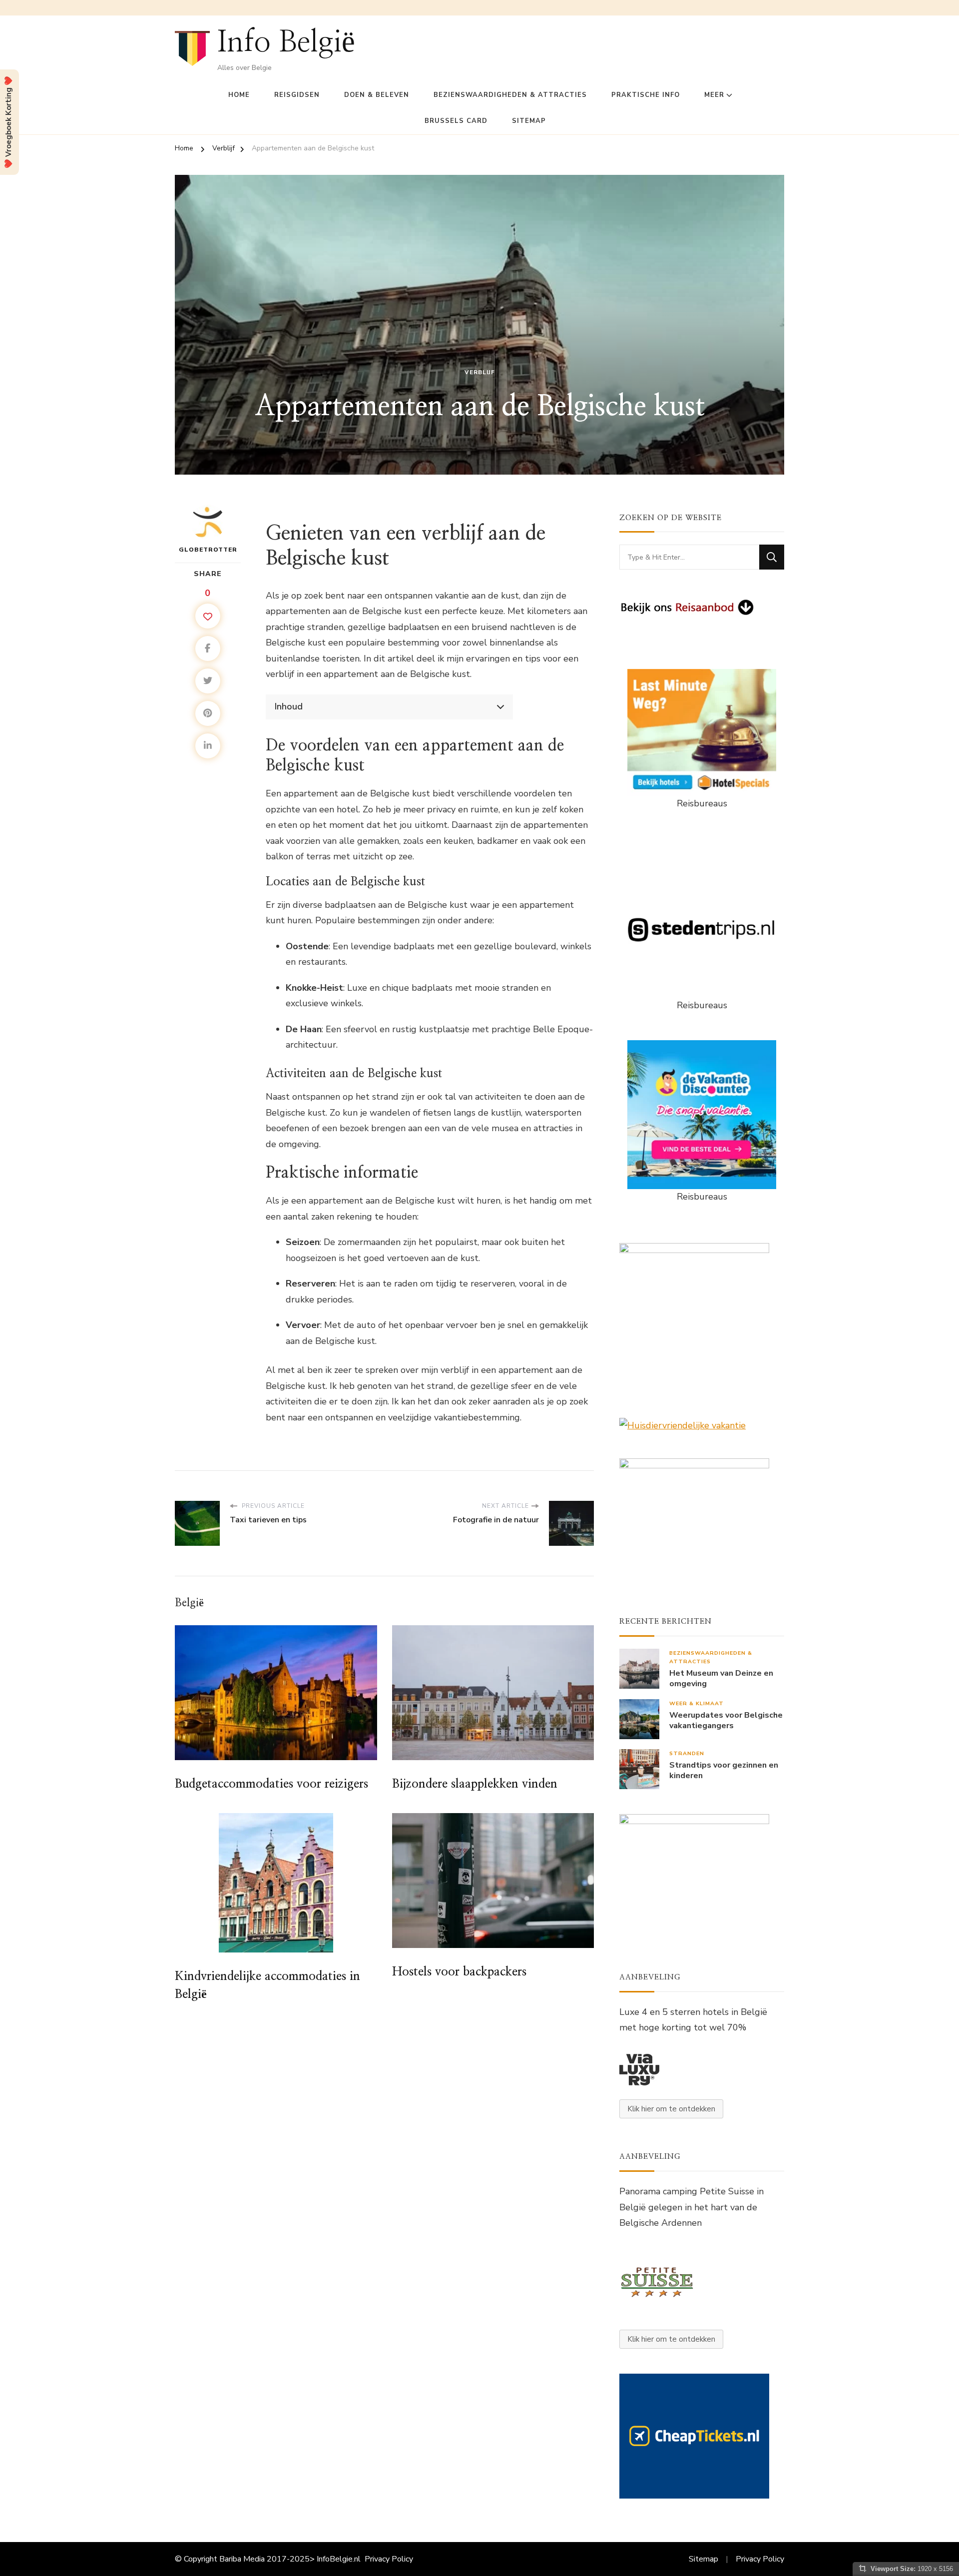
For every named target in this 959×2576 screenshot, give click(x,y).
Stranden (687, 1753)
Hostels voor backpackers (459, 1972)
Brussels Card (456, 121)
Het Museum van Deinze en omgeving (721, 1679)
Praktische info (646, 95)
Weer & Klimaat (697, 1703)
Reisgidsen (297, 95)
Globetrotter (208, 550)
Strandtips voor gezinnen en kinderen (724, 1771)
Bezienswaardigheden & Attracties (510, 95)
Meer (714, 95)
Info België (286, 42)
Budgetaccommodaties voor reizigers (271, 1784)
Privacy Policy (389, 2559)
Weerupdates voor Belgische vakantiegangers (726, 1721)
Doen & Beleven (377, 95)
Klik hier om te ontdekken (671, 2109)
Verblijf (480, 372)
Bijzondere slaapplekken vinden (475, 1784)
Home (239, 95)
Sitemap (529, 121)
